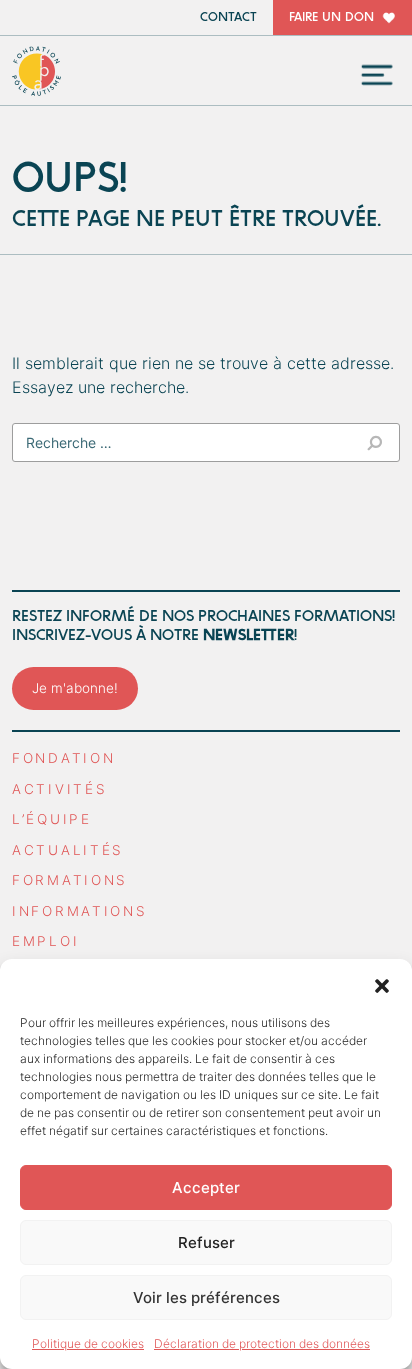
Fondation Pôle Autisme (37, 71)
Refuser (206, 1242)
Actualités (68, 850)
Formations (70, 880)
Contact (228, 17)
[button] (382, 984)
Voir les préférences (206, 1297)
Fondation (63, 758)
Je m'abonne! (75, 688)
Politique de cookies (88, 1343)
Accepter (206, 1187)
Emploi (45, 941)
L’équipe (52, 819)
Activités (59, 789)
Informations (80, 911)
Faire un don (331, 17)
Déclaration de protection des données (262, 1343)
